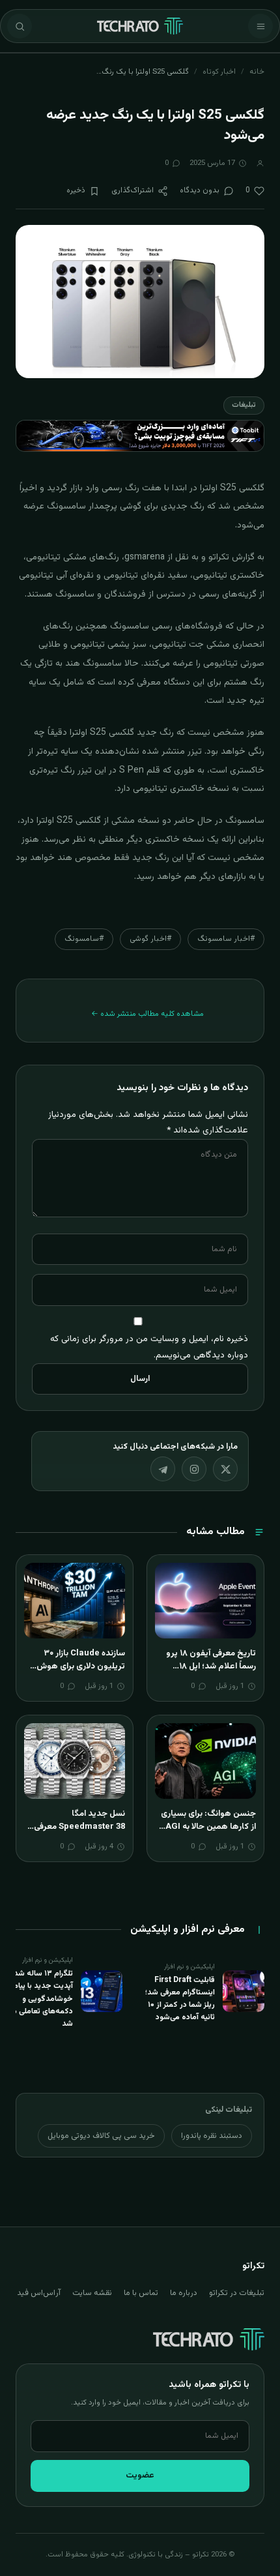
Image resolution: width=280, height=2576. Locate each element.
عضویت (140, 2476)
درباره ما (184, 2293)
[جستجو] (20, 26)
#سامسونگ (84, 939)
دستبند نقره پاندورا (212, 2136)
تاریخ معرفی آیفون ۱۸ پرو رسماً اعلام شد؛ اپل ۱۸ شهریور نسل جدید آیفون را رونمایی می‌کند (209, 1673)
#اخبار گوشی (150, 939)
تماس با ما (141, 2293)
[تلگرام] (163, 1469)
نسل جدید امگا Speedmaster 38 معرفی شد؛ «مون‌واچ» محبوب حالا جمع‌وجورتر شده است (77, 1833)
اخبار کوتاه (219, 72)
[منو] (260, 26)
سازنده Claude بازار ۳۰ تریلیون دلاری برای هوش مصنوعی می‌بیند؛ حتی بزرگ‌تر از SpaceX (81, 1673)
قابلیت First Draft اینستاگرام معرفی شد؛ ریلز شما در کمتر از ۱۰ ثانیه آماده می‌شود (180, 1999)
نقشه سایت (92, 2293)
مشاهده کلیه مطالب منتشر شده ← (147, 1014)
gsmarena (145, 557)
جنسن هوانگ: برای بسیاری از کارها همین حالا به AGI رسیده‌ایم (208, 1827)
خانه (257, 72)
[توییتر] (225, 1469)
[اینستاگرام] (194, 1469)
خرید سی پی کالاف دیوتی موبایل (101, 2136)
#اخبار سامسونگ (226, 939)
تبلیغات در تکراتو (237, 2293)
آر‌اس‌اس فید (39, 2293)
